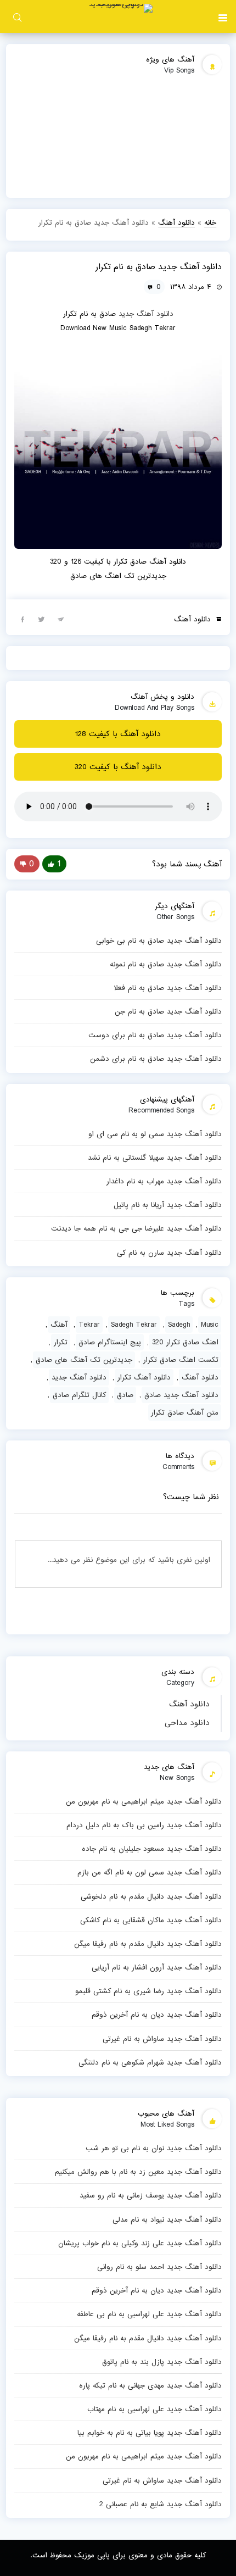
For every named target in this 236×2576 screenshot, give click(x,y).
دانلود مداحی (187, 1723)
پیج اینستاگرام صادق (110, 1342)
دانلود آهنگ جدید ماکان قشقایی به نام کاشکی (151, 1920)
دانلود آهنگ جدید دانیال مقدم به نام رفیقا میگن (148, 1944)
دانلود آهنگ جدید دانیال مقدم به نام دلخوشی (151, 1896)
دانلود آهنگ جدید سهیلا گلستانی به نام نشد (155, 1158)
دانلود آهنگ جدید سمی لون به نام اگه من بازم (150, 1872)
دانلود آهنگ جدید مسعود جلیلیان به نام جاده (152, 1849)
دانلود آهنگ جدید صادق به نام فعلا (168, 988)
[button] (223, 16)
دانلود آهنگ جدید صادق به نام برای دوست (155, 1035)
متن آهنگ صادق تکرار (185, 1412)
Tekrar (89, 1325)
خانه (210, 222)
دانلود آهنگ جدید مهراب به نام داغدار (164, 1181)
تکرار (61, 1342)
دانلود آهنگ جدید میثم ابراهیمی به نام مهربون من (144, 1801)
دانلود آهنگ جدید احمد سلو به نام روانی (159, 2267)
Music (210, 1325)
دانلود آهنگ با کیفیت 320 (118, 767)
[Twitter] (42, 619)
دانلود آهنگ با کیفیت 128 (118, 734)
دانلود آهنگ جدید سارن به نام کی (169, 1253)
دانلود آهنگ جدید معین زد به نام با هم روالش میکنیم (138, 2172)
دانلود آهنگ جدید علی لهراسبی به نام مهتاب (154, 2409)
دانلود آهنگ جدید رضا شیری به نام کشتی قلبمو (148, 1991)
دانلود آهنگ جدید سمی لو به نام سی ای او (155, 1134)
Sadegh (179, 1325)
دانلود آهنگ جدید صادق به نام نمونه (166, 964)
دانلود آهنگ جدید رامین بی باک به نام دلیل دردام (144, 1825)
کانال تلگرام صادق (79, 1395)
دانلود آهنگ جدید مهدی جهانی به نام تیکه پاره (150, 2385)
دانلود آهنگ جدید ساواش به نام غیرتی (162, 2039)
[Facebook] (23, 619)
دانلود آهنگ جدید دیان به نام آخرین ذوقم (157, 2015)
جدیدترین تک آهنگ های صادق (84, 1360)
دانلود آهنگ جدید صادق (181, 1395)
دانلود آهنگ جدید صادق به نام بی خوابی (159, 941)
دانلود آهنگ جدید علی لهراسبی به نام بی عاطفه (149, 2314)
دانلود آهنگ (189, 1704)
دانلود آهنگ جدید (146, 314)
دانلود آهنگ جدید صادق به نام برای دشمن (156, 1059)
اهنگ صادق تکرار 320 (185, 1342)
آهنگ (59, 1325)
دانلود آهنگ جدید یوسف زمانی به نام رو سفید (151, 2195)
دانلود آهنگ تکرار (144, 1377)
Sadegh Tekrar (134, 1325)
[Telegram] (61, 619)
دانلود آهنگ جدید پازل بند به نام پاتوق (162, 2362)
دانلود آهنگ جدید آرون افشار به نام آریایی (157, 1967)
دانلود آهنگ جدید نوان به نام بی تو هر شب (154, 2148)
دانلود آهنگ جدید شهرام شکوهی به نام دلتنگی (150, 2062)
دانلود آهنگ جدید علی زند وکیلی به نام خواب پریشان (140, 2243)
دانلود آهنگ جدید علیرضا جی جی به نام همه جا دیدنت (136, 1228)
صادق (125, 1395)
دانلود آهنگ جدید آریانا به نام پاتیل (168, 1205)
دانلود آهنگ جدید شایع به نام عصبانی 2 (161, 2504)
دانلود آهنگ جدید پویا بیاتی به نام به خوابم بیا (150, 2433)
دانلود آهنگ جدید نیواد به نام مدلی (167, 2219)
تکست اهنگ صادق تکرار (181, 1360)
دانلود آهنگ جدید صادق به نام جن (168, 1011)
